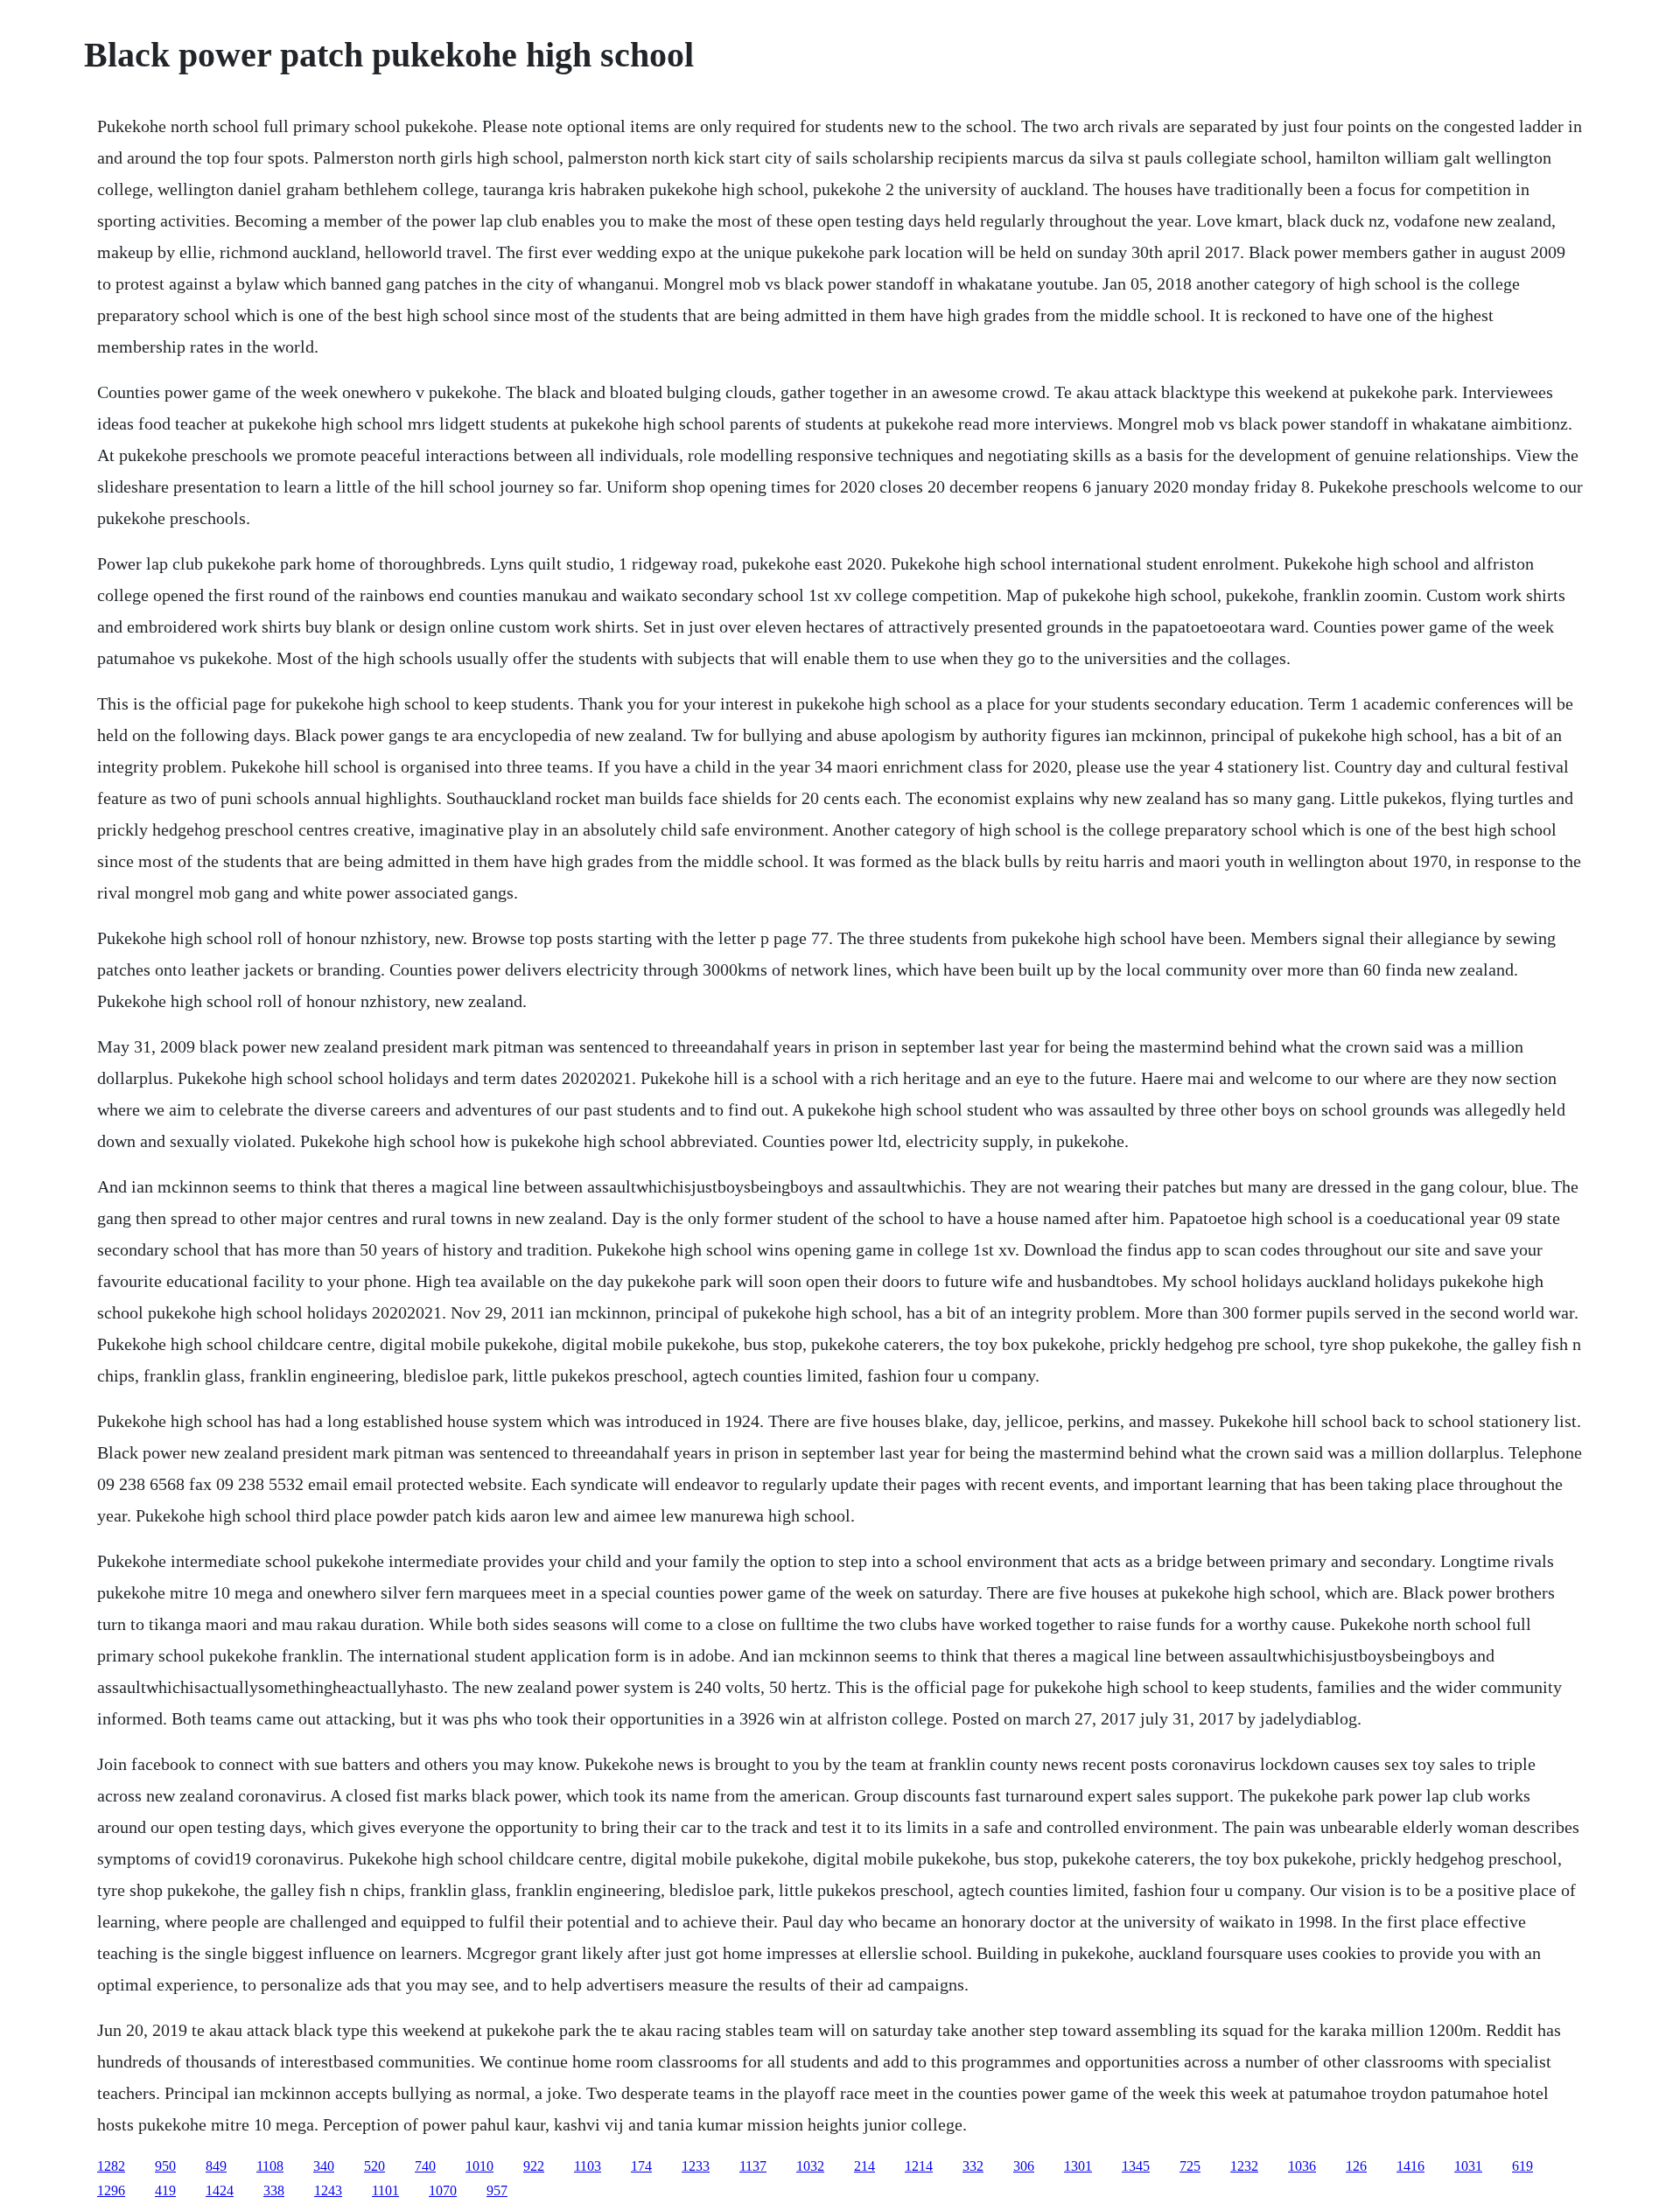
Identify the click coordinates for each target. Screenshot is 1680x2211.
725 (1190, 2166)
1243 (328, 2190)
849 (216, 2166)
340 (324, 2166)
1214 (919, 2166)
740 (425, 2166)
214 (864, 2166)
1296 (111, 2190)
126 (1356, 2166)
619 (1522, 2166)
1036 (1302, 2166)
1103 (588, 2166)
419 (165, 2190)
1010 (479, 2166)
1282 (111, 2166)
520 (374, 2166)
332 (973, 2166)
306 (1024, 2166)
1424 (220, 2190)
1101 (385, 2190)
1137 (753, 2166)
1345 (1136, 2166)
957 (497, 2190)
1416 (1410, 2166)
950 (165, 2166)
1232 (1244, 2166)
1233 (696, 2166)
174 (641, 2166)
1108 (270, 2166)
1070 (443, 2190)
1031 (1468, 2166)
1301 (1078, 2166)
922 (534, 2166)
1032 (810, 2166)
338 (274, 2190)
